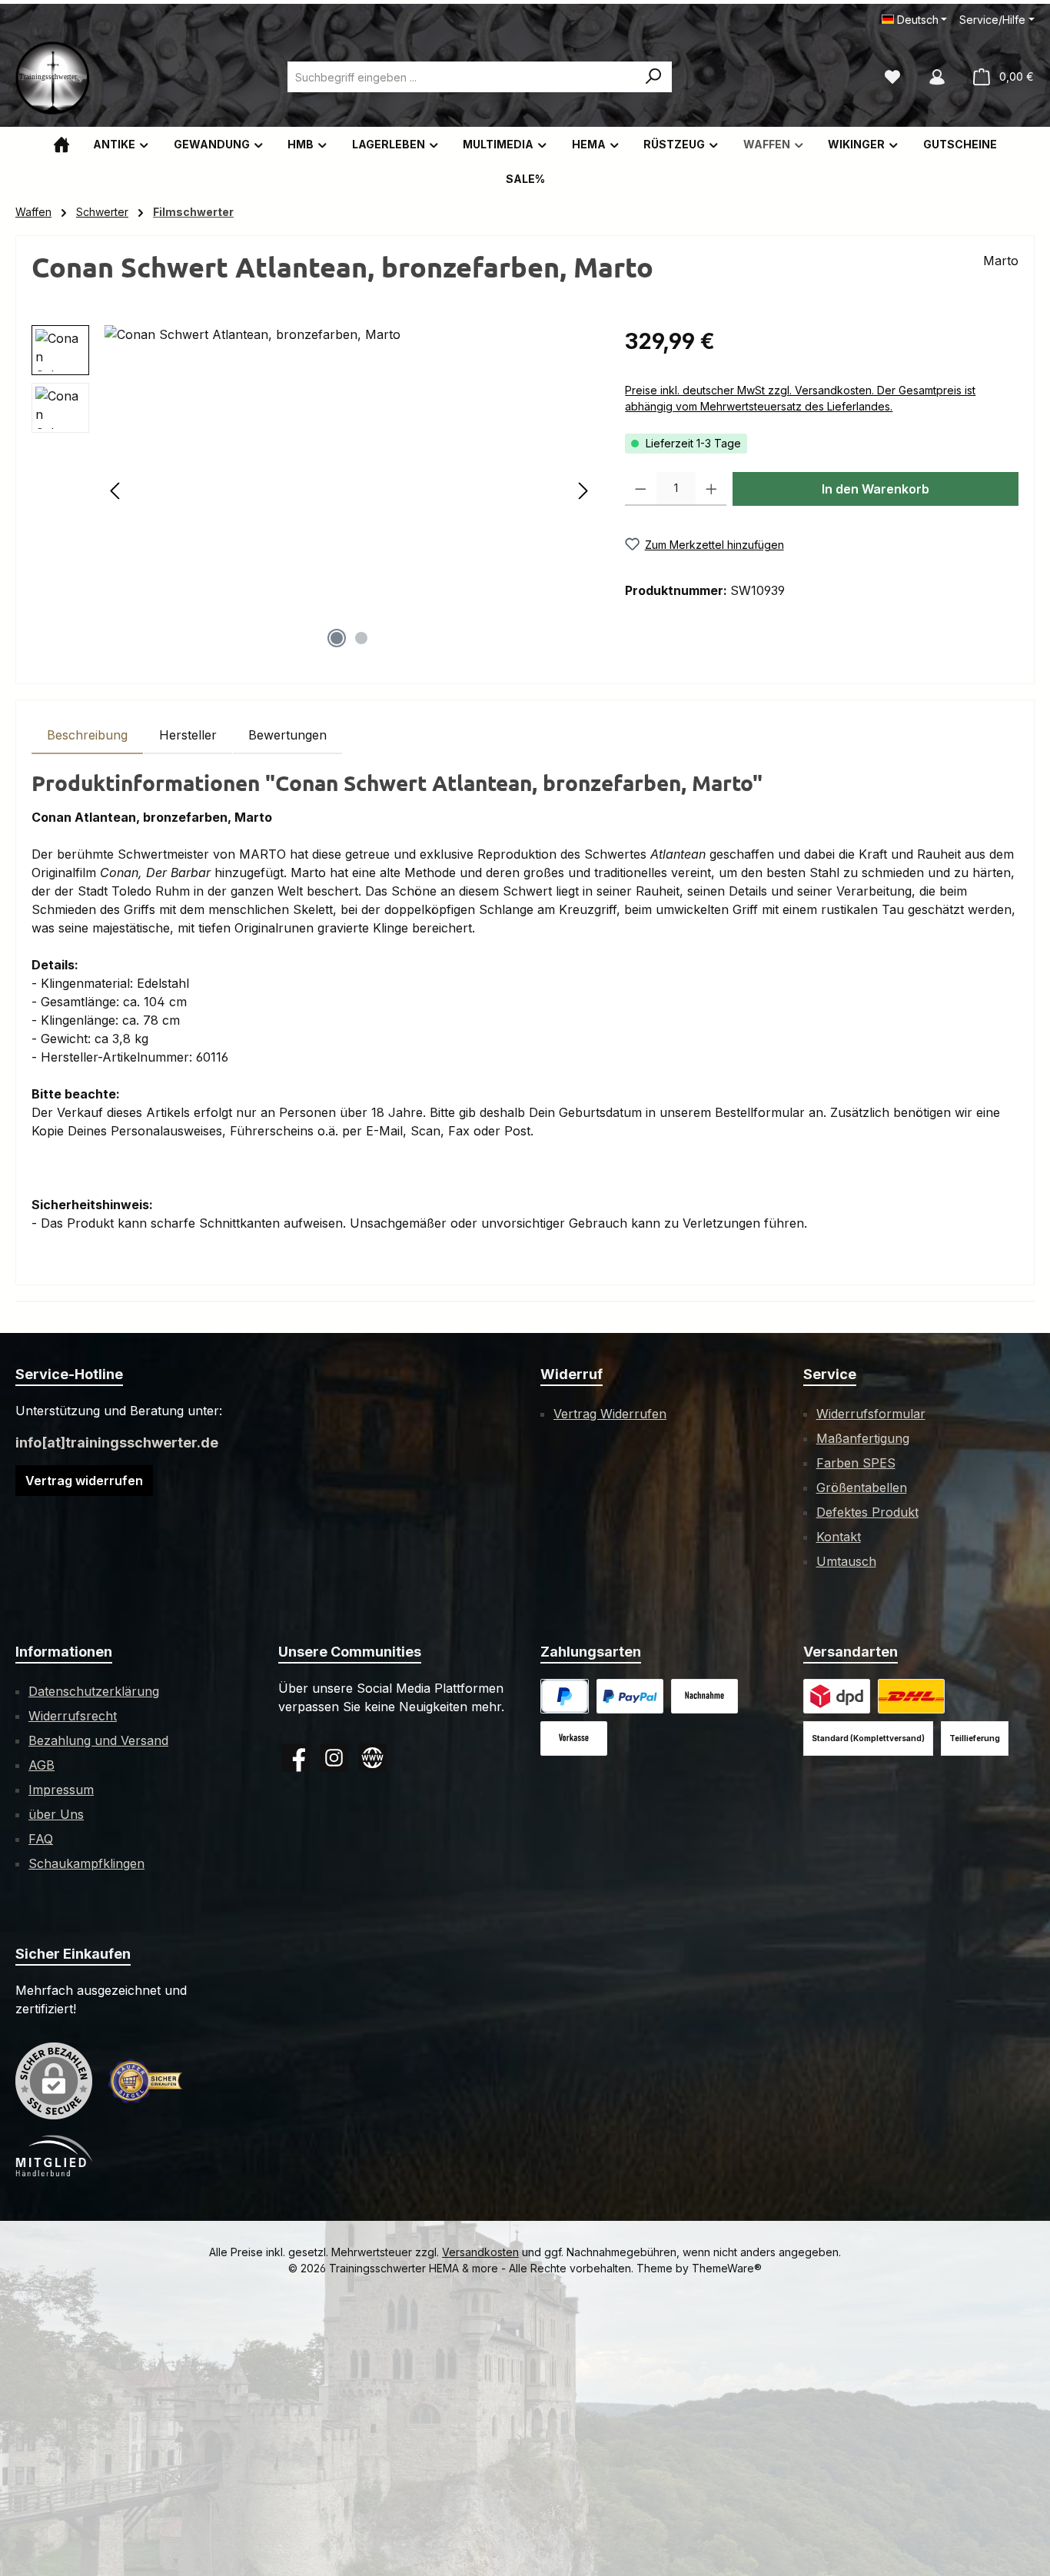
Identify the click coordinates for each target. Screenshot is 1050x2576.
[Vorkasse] (574, 1738)
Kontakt (839, 1537)
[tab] (87, 735)
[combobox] (462, 77)
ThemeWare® (727, 2268)
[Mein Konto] (937, 77)
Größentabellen (862, 1487)
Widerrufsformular (871, 1414)
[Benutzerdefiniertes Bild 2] (911, 1696)
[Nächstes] (583, 491)
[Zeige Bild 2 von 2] (361, 638)
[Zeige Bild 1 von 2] (337, 638)
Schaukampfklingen (86, 1863)
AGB (42, 1765)
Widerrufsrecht (73, 1716)
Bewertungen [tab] (287, 735)
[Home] (61, 144)
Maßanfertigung (863, 1438)
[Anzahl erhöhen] (711, 489)
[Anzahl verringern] (641, 489)
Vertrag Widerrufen (610, 1414)
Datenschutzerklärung (94, 1691)
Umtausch (846, 1561)
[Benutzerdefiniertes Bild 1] (630, 1696)
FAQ (41, 1839)
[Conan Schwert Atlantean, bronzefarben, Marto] (349, 490)
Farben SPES (856, 1463)
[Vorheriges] (116, 491)
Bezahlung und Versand (98, 1740)
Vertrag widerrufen (84, 1481)
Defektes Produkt (867, 1512)
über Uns (56, 1814)
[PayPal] (565, 1696)
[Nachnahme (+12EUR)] (704, 1696)
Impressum (61, 1790)
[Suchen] (654, 77)
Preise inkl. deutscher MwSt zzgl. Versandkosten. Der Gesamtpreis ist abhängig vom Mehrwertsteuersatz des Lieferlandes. (800, 398)
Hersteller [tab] (188, 735)
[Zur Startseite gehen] (54, 77)
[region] (313, 490)
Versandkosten (480, 2252)
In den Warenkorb (876, 489)
